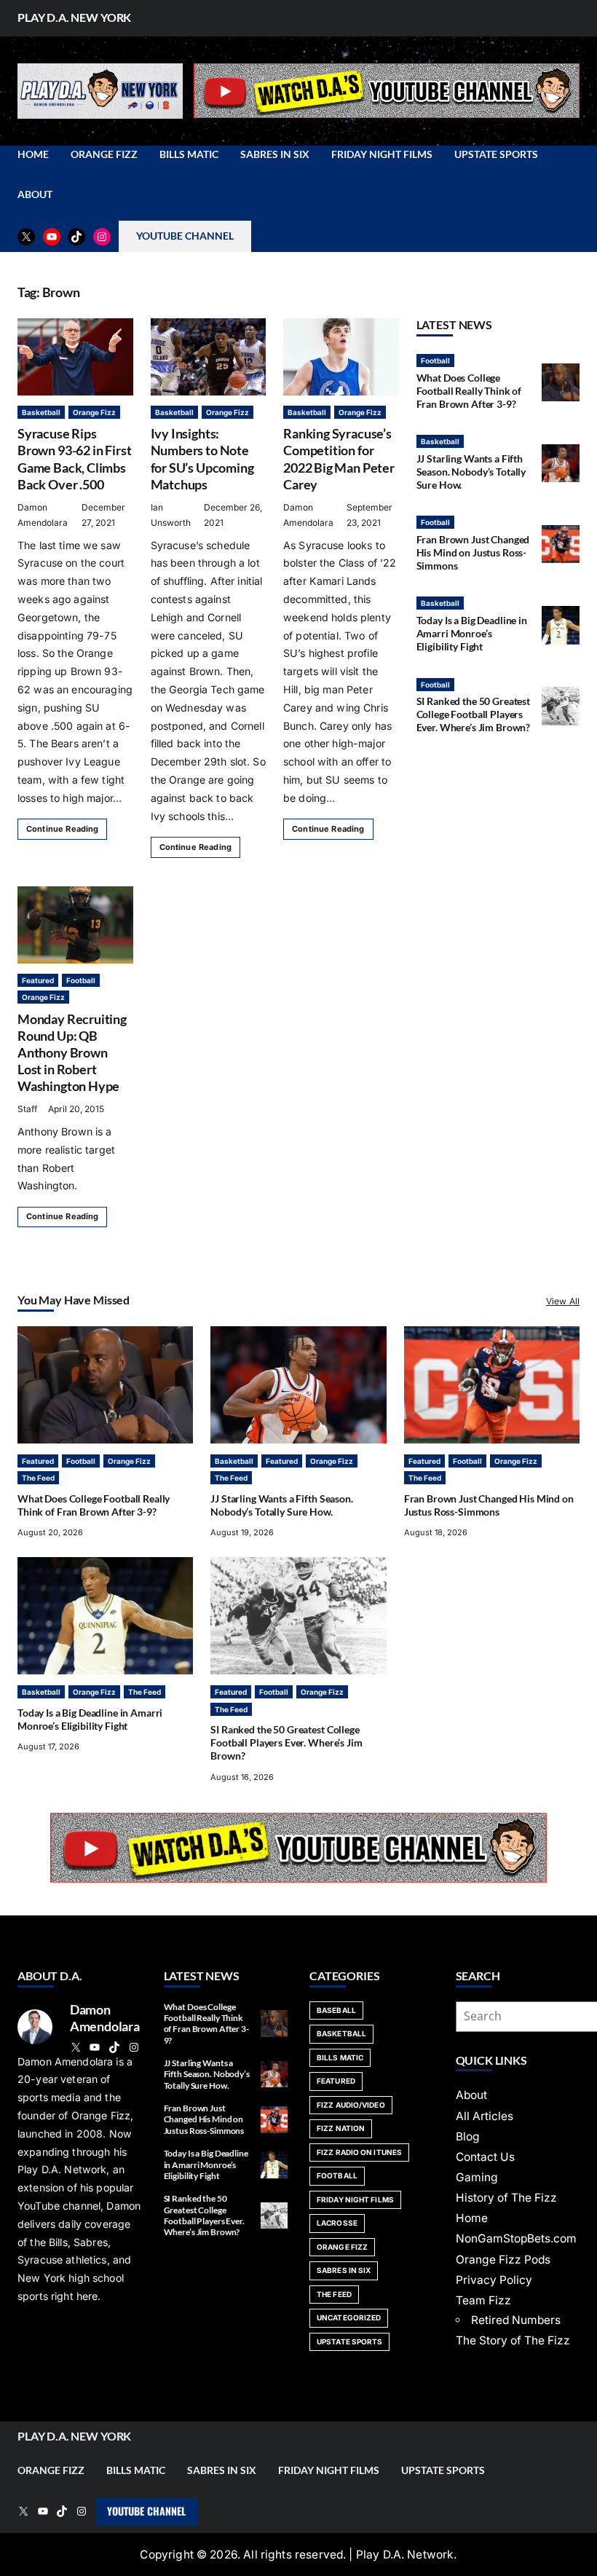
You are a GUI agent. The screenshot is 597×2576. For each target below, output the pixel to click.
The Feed (38, 1478)
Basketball (41, 412)
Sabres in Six (344, 2270)
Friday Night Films (355, 2199)
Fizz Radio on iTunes (359, 2152)
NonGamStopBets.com (516, 2238)
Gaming (477, 2177)
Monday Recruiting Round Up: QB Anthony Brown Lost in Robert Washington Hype (72, 1052)
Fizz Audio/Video (351, 2105)
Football (81, 980)
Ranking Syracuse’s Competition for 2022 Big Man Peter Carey (339, 458)
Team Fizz (483, 2300)
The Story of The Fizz (513, 2340)
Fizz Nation (341, 2128)
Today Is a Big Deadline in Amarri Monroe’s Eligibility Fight (472, 633)
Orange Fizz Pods (503, 2260)
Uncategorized (349, 2317)
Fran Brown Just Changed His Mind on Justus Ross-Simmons (473, 552)
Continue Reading (62, 829)
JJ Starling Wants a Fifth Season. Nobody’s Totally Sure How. (471, 472)
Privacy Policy (494, 2280)
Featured (38, 980)
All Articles (485, 2116)
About (471, 2095)
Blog (468, 2136)
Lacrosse (337, 2223)
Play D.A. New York (74, 17)
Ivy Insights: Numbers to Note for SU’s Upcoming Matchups (202, 458)
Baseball (336, 2010)
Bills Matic (340, 2057)
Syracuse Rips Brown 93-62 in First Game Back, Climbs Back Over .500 (74, 458)
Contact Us (485, 2157)
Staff (27, 1109)
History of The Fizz (506, 2198)
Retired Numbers (516, 2320)
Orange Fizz (94, 412)
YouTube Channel (146, 2511)
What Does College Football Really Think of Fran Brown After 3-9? (469, 391)
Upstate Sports (349, 2341)
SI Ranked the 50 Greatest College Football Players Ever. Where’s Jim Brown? (474, 714)
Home (472, 2218)
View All (563, 1301)
